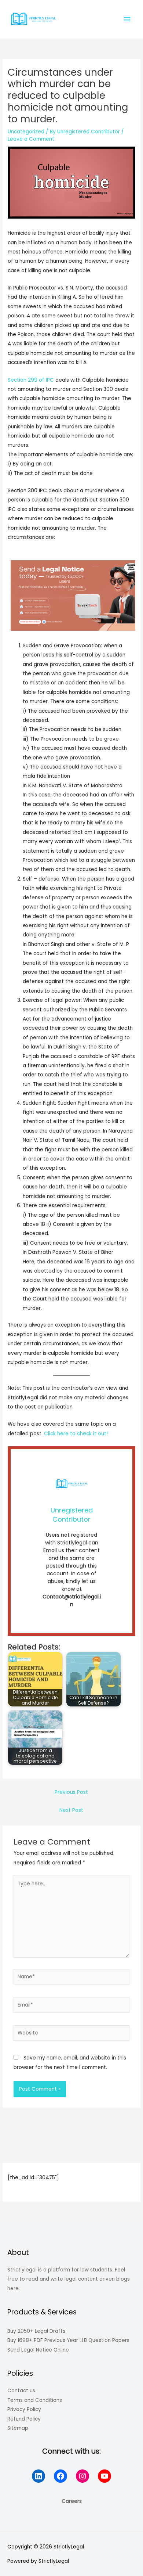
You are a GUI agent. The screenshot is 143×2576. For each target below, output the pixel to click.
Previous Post (71, 1792)
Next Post (71, 1810)
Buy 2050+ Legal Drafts (36, 2331)
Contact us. (22, 2391)
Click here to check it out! (76, 1434)
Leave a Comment (31, 139)
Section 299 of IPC (31, 380)
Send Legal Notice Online (38, 2350)
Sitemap (18, 2428)
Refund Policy (24, 2419)
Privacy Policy (24, 2409)
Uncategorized (26, 132)
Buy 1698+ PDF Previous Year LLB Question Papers (68, 2340)
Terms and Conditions (35, 2400)
